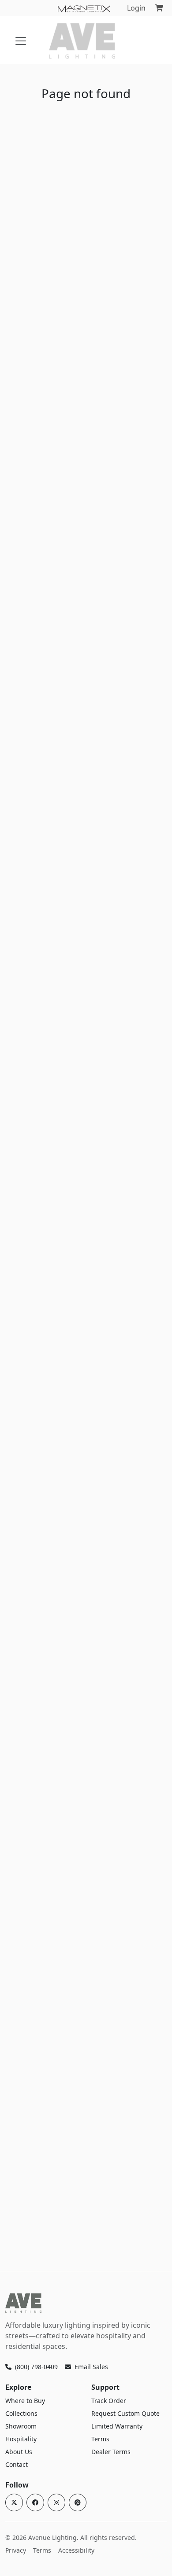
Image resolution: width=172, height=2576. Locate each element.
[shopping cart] (159, 8)
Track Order (109, 2401)
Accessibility (76, 2550)
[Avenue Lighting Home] (23, 2303)
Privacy (16, 2550)
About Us (19, 2452)
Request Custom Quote (125, 2413)
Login (136, 8)
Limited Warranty (117, 2426)
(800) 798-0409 (36, 2367)
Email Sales (91, 2367)
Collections (21, 2413)
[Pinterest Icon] (78, 2502)
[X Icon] (14, 2502)
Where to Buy (25, 2401)
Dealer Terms (111, 2452)
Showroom (21, 2426)
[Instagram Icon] (56, 2502)
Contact (17, 2464)
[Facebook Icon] (35, 2502)
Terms (100, 2439)
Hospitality (21, 2439)
